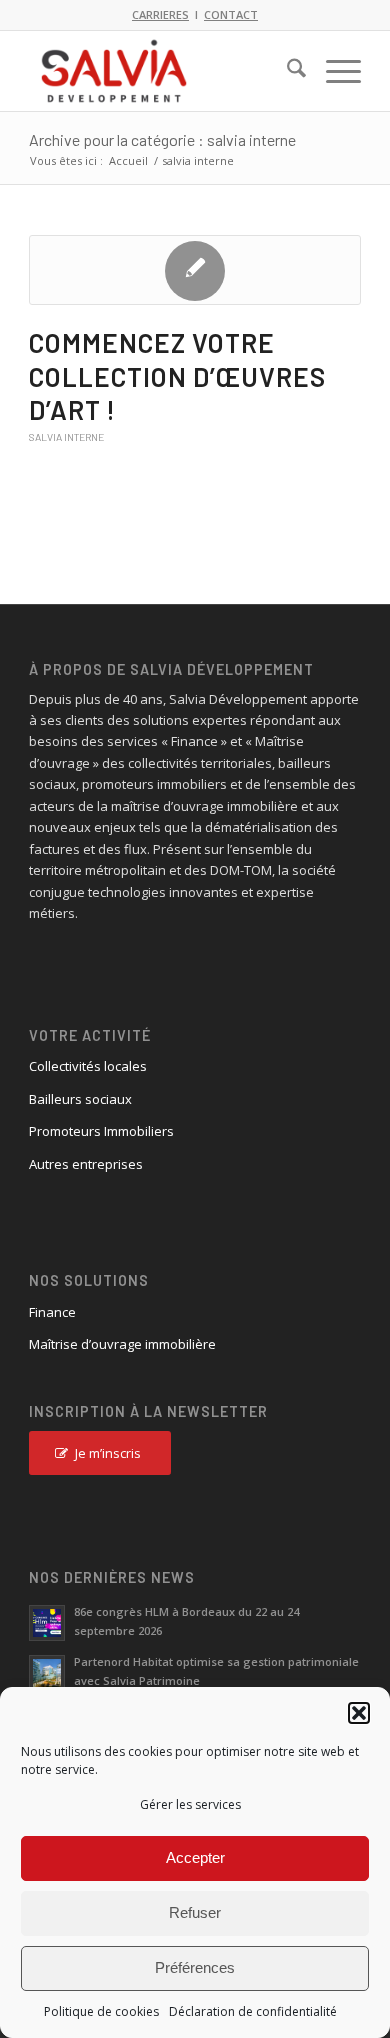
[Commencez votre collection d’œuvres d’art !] (195, 270)
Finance (52, 1312)
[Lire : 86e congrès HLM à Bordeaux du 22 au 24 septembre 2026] (47, 1623)
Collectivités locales (88, 1066)
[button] (359, 1713)
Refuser (195, 1912)
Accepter (195, 1857)
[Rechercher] (286, 71)
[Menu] (333, 71)
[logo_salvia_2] (161, 71)
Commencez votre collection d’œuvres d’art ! (177, 376)
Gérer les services (190, 1804)
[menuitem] (286, 71)
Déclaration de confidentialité (253, 2011)
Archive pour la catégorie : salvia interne (162, 139)
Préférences (195, 1967)
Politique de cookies (101, 2011)
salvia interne (66, 437)
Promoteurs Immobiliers (101, 1131)
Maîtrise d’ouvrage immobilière (122, 1344)
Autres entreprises (86, 1164)
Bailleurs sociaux (80, 1099)
